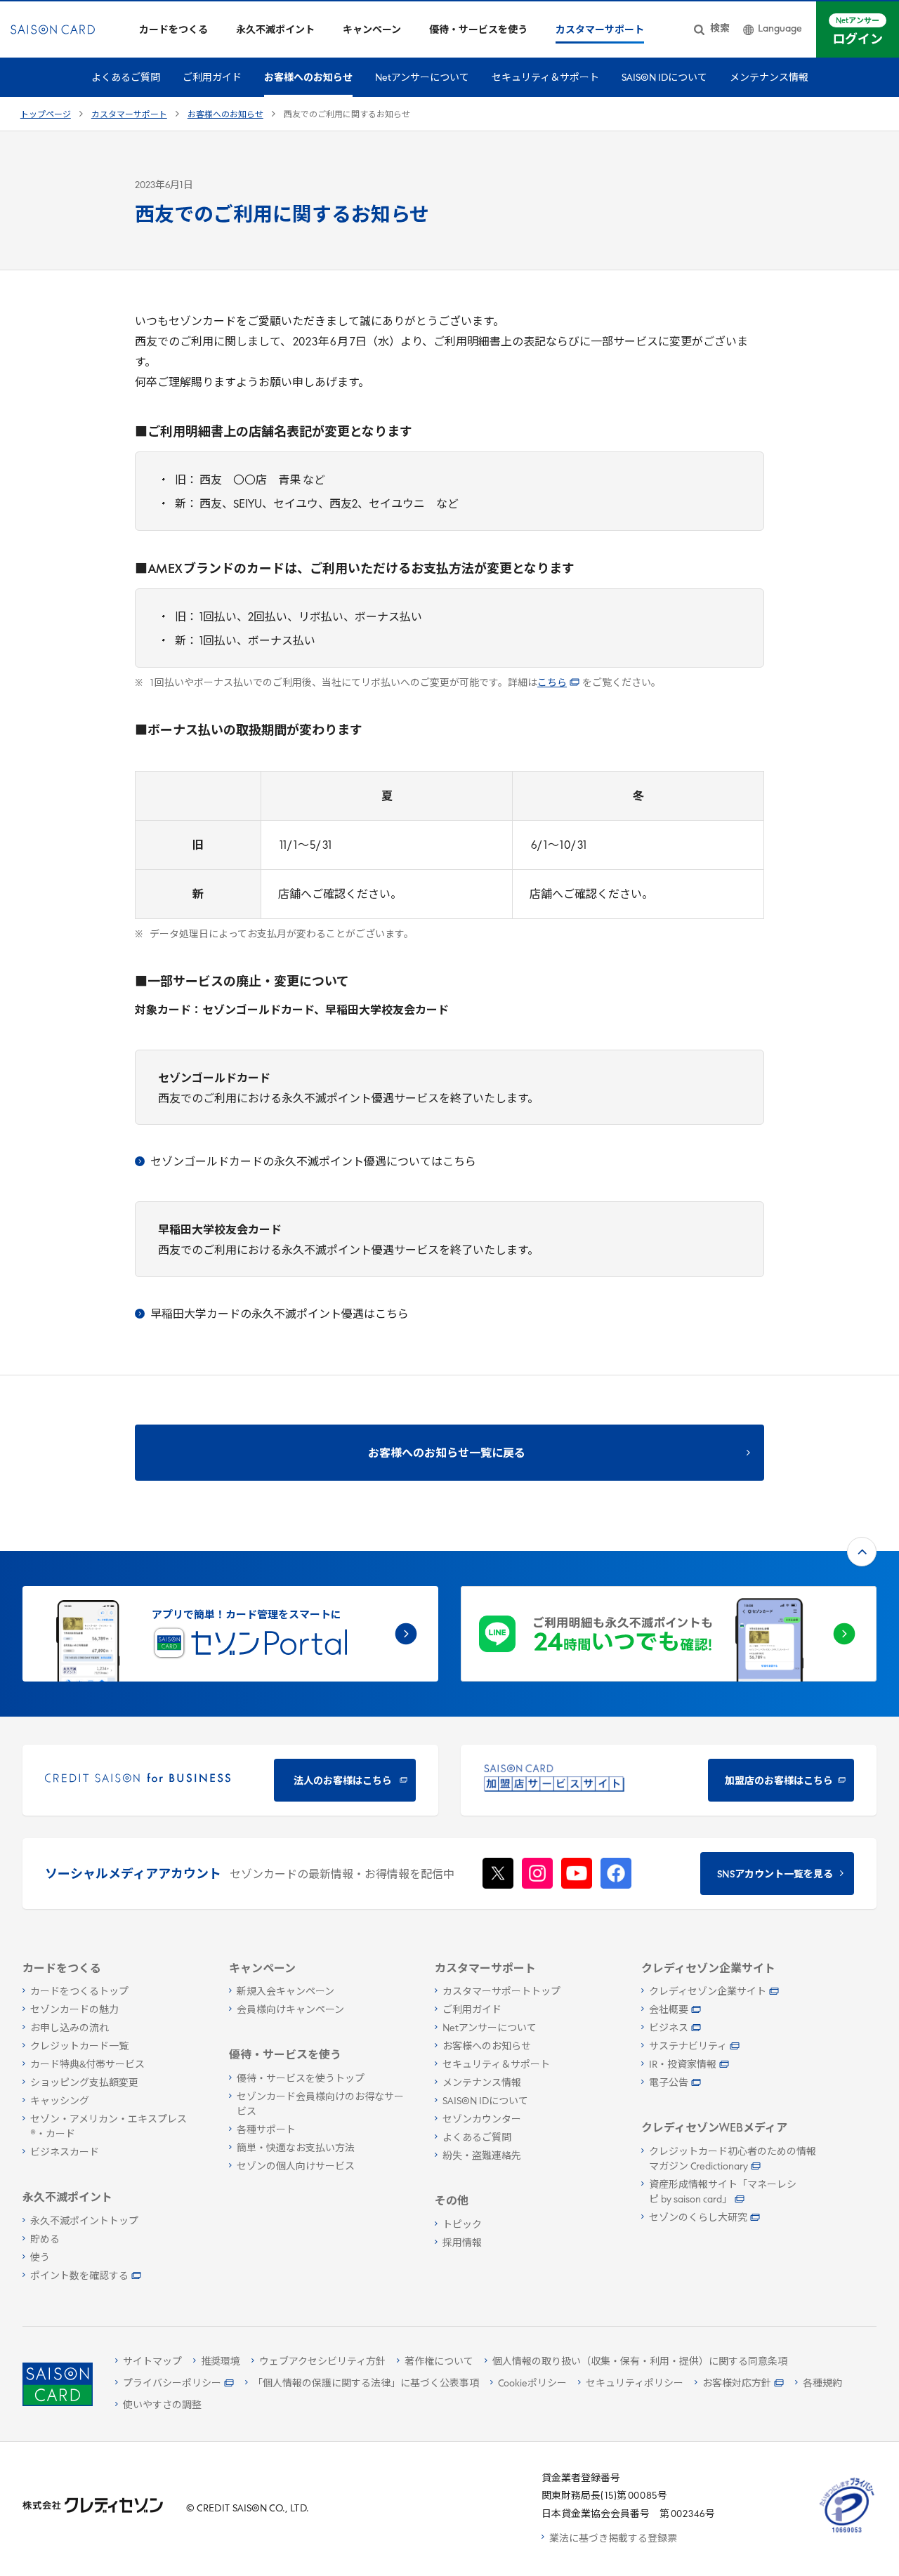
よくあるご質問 (126, 78)
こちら (552, 683)
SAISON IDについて (664, 78)
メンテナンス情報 (769, 78)
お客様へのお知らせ (308, 78)
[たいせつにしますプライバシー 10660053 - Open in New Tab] (847, 2533)
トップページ (46, 115)
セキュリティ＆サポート (545, 78)
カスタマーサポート (129, 115)
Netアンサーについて (422, 78)
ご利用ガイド (212, 78)
